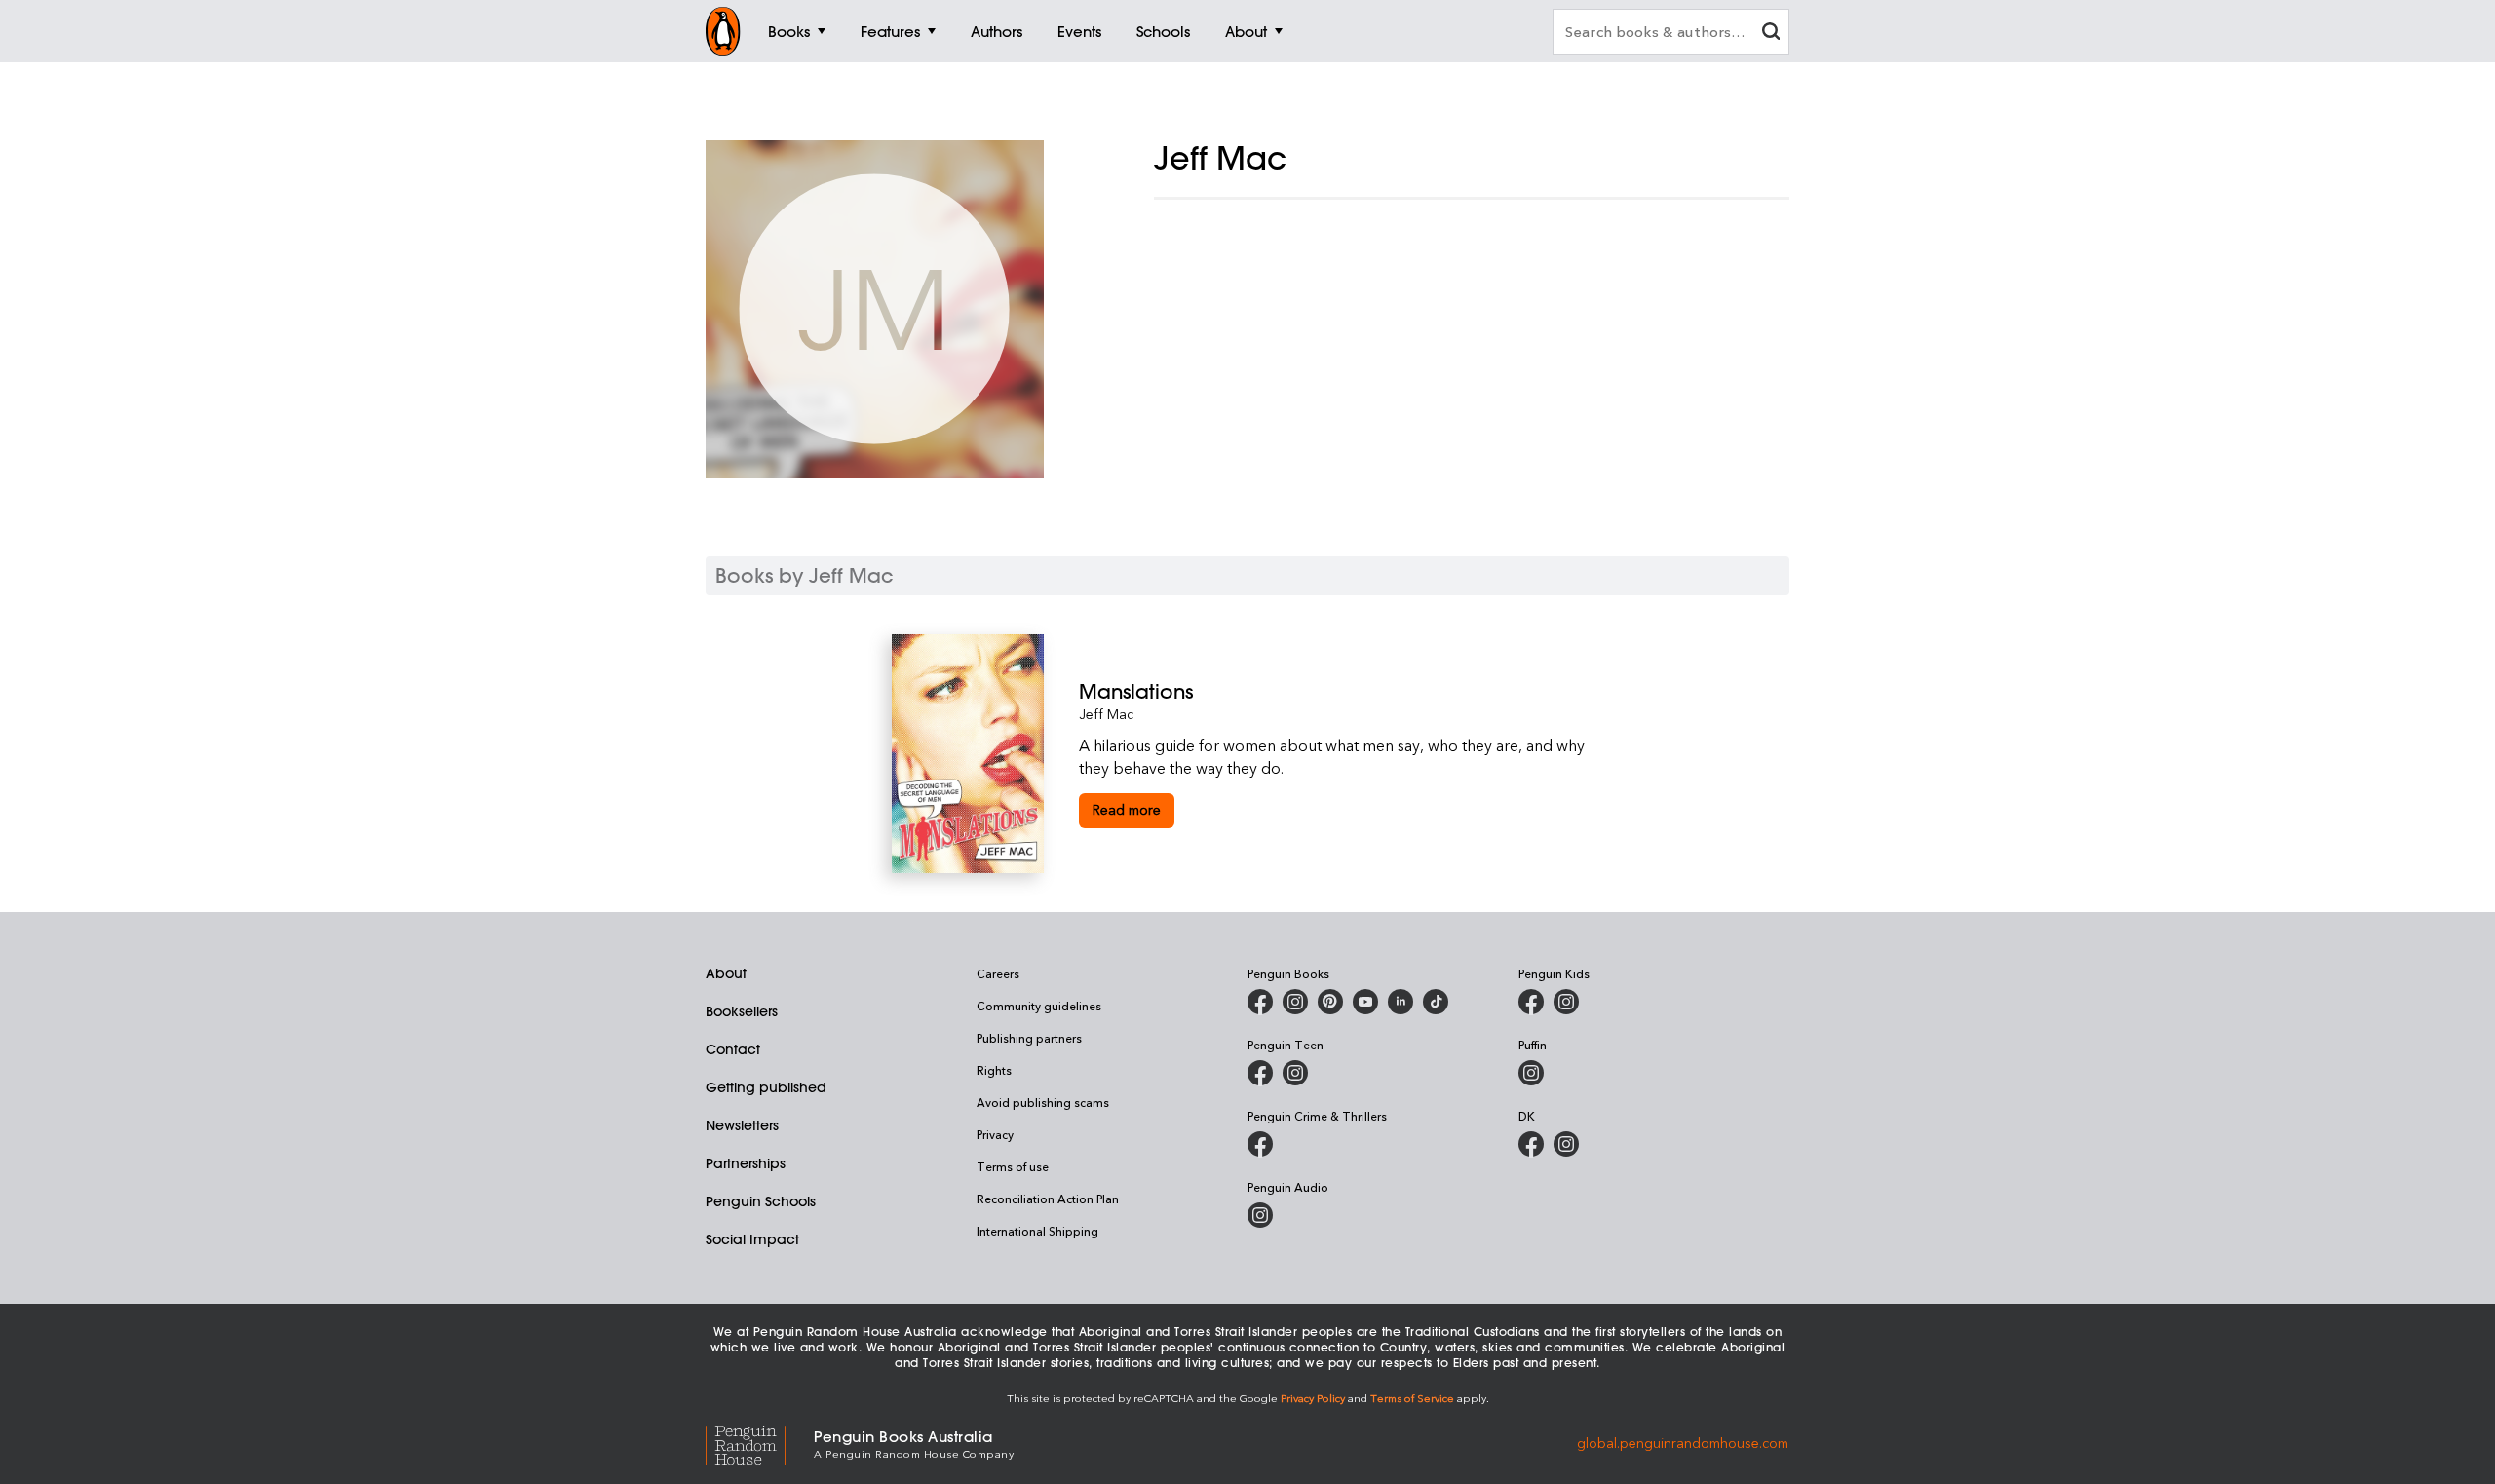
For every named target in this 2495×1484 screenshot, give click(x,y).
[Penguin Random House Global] (760, 1443)
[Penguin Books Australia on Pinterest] (1330, 1002)
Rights (994, 1070)
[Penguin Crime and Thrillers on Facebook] (1260, 1144)
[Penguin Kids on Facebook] (1531, 1002)
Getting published (766, 1087)
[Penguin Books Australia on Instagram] (1295, 1002)
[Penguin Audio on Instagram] (1260, 1215)
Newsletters (742, 1125)
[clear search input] (1771, 34)
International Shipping (1037, 1231)
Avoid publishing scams (1043, 1102)
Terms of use (1013, 1166)
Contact (733, 1049)
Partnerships (746, 1163)
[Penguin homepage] (723, 31)
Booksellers (742, 1011)
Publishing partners (1029, 1038)
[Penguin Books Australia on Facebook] (1260, 1002)
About (726, 973)
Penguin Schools (761, 1201)
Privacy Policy (1313, 1398)
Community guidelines (1039, 1006)
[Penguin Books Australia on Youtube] (1365, 1002)
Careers (998, 973)
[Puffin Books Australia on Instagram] (1531, 1073)
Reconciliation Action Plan (1048, 1199)
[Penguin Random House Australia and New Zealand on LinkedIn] (1401, 1002)
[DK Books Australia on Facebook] (1531, 1144)
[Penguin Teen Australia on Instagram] (1295, 1073)
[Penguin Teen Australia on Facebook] (1260, 1073)
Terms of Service (1412, 1398)
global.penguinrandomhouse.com (1683, 1443)
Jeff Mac (1106, 714)
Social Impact (752, 1239)
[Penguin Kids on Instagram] (1566, 1002)
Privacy (995, 1134)
